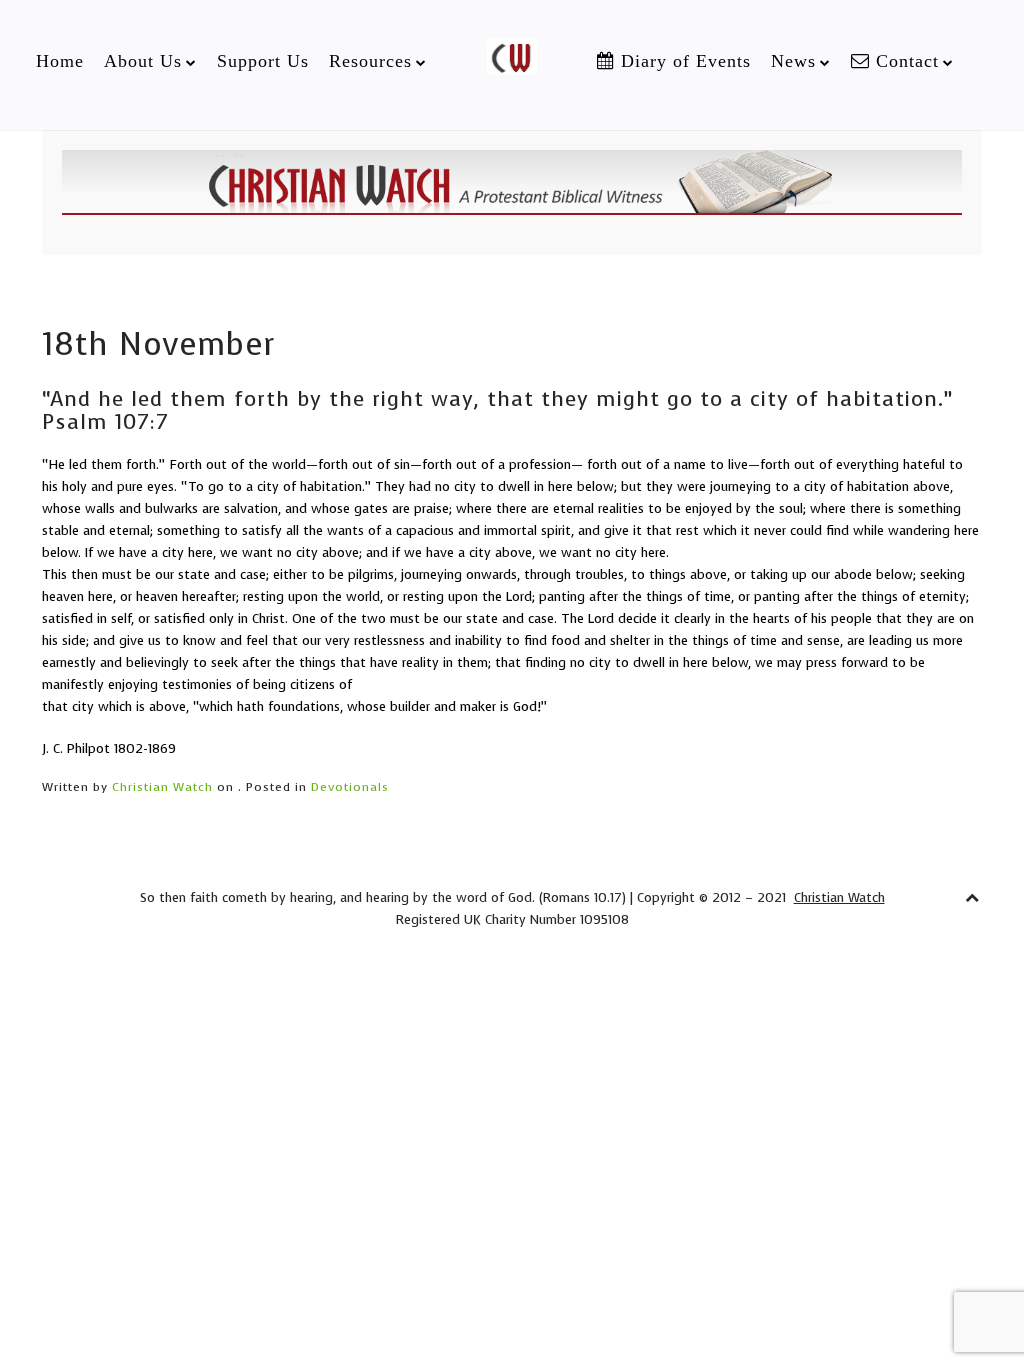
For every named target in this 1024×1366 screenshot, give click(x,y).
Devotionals (350, 787)
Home (60, 61)
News (793, 61)
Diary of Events (683, 61)
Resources (370, 61)
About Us (143, 61)
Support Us (263, 61)
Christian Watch (162, 787)
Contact (904, 61)
